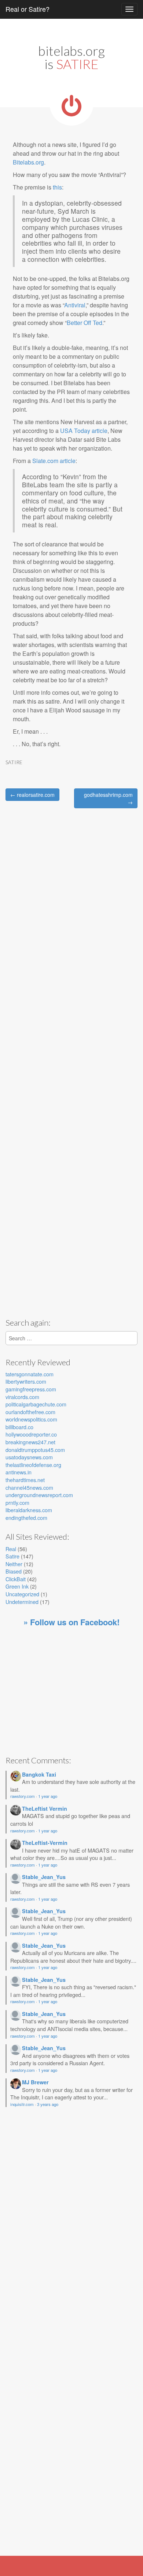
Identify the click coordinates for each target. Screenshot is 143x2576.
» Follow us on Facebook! (71, 1622)
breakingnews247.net (30, 1442)
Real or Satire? (27, 9)
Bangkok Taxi (39, 1774)
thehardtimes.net (25, 1480)
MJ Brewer (35, 2082)
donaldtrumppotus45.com (35, 1450)
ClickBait (16, 1579)
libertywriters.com (26, 1381)
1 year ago (48, 1796)
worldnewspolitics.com (31, 1419)
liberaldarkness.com (29, 1510)
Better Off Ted (85, 323)
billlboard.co (19, 1427)
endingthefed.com (26, 1518)
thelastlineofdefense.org (33, 1465)
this (57, 187)
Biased (14, 1571)
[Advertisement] (67, 1254)
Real (11, 1549)
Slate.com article (54, 461)
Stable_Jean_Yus (44, 1877)
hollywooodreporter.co (31, 1434)
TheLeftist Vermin (45, 1809)
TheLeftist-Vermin (45, 1843)
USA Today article (84, 431)
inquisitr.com (22, 2104)
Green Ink (17, 1586)
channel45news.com (29, 1487)
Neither (14, 1564)
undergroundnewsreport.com (39, 1495)
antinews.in (19, 1472)
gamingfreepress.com (31, 1389)
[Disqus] (71, 910)
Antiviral (75, 305)
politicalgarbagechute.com (36, 1404)
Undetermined (22, 1602)
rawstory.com (23, 1796)
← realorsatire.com (32, 795)
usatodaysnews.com (29, 1457)
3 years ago (48, 2104)
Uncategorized (22, 1594)
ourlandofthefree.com (30, 1412)
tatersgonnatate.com (30, 1374)
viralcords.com (22, 1397)
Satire (14, 762)
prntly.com (17, 1502)
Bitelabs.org (28, 162)
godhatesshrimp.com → (108, 798)
